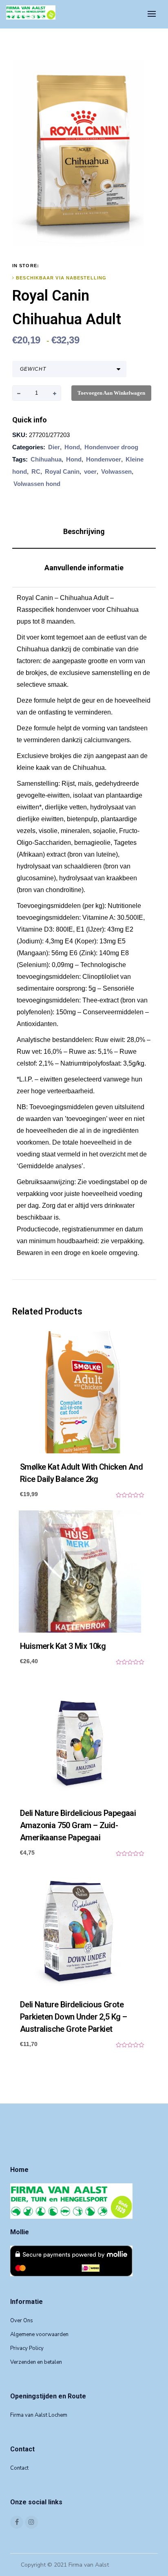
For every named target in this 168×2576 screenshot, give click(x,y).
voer (90, 471)
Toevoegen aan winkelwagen (111, 393)
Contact (19, 2468)
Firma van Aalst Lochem (39, 2415)
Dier (54, 447)
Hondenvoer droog (111, 447)
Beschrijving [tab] (84, 531)
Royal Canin (62, 471)
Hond (72, 447)
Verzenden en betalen (36, 2362)
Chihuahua (46, 459)
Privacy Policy (27, 2348)
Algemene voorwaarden (39, 2334)
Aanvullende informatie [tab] (84, 568)
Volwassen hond (37, 484)
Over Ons (22, 2321)
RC (36, 471)
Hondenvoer (104, 459)
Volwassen (116, 471)
